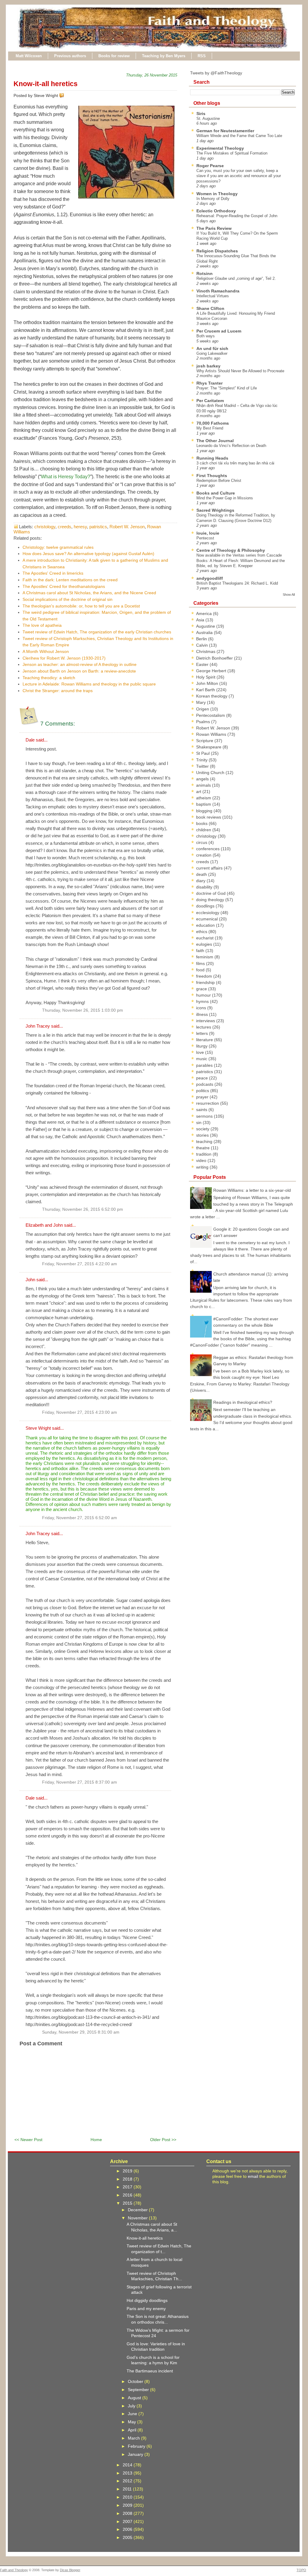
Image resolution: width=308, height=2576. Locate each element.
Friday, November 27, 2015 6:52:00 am (80, 1518)
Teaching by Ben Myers (164, 56)
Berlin (202, 639)
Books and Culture (216, 493)
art (199, 792)
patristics (98, 527)
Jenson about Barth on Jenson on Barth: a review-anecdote (79, 671)
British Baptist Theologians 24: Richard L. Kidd (237, 583)
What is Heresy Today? (66, 477)
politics (203, 1091)
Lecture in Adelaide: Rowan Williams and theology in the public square (89, 684)
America (205, 614)
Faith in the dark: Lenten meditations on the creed (70, 580)
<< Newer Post (28, 2140)
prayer (203, 1097)
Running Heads (212, 458)
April (133, 2430)
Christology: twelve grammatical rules (58, 547)
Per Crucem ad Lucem (219, 331)
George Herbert (212, 671)
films (201, 963)
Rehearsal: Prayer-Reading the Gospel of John (237, 216)
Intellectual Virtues (213, 296)
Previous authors (70, 56)
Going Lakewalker (212, 353)
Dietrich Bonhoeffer (215, 658)
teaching (205, 1141)
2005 (128, 2537)
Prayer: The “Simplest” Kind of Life (227, 388)
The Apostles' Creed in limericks (53, 573)
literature (205, 1040)
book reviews (209, 817)
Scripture (205, 741)
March (134, 2438)
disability (205, 887)
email (253, 2176)
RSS (202, 56)
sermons (205, 1116)
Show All (289, 595)
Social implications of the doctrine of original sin (68, 599)
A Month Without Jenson (46, 651)
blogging (205, 811)
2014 (128, 2465)
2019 (128, 2171)
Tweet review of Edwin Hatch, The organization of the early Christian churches (97, 632)
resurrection (208, 1103)
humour (204, 995)
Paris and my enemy (146, 2309)
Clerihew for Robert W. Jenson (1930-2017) (64, 658)
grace (202, 989)
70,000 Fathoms (213, 423)
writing (203, 1167)
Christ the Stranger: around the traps (58, 691)
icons (202, 1008)
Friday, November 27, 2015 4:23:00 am (80, 1412)
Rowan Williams (212, 734)
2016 (128, 2195)
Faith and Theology (14, 2570)
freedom (205, 976)
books (202, 823)
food (201, 970)
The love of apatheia (42, 625)
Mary (202, 702)
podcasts (205, 1084)
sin (199, 1123)
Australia (205, 632)
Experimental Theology (220, 148)
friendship (206, 982)
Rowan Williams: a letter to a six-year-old (252, 1190)
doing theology (211, 900)
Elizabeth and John (44, 1225)
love (201, 1052)
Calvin (203, 645)
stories (203, 1135)
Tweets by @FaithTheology (216, 73)
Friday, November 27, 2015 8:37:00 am (80, 1782)
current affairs (210, 868)
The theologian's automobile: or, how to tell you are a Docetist (81, 606)
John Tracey (38, 1026)
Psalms (204, 722)
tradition (204, 1154)
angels (203, 779)
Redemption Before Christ (219, 481)
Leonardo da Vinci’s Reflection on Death (231, 446)
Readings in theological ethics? (243, 1402)
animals (204, 785)
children (204, 830)
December (138, 2210)
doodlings (206, 906)
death (202, 874)
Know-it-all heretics (46, 84)
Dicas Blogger (70, 2570)
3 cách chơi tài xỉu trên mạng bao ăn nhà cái (235, 463)
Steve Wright (38, 1428)
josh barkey (208, 366)
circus (202, 842)
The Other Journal (215, 441)
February (137, 2446)
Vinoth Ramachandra (218, 291)
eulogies (205, 944)
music (202, 1059)
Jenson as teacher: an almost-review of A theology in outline (80, 664)
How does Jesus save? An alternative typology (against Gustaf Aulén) (88, 554)
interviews (206, 1021)
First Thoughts (212, 476)
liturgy (202, 1046)
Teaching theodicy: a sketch (49, 678)
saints (202, 1110)
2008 (128, 2513)
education (206, 925)
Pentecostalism (211, 715)
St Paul (203, 753)
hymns (203, 1001)
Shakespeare (209, 747)
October (136, 2381)
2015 (128, 2203)
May (132, 2422)
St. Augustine (208, 119)
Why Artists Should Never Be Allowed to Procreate (240, 371)
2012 (128, 2481)
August (135, 2398)
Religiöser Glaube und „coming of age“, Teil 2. (236, 278)
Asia (201, 620)
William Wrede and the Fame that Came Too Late (239, 136)
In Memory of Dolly (213, 199)
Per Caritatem (210, 401)
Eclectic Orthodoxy (216, 211)
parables (205, 1065)
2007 (128, 2521)
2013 (128, 2473)
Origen (203, 709)
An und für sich (212, 348)
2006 (128, 2529)
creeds (65, 527)
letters (203, 1033)
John (30, 1280)
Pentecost (205, 538)
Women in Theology (217, 194)
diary (201, 881)
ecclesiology (208, 913)
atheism (204, 798)
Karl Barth (206, 690)
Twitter (203, 766)
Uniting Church (211, 773)
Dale (30, 740)
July (132, 2406)
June (133, 2414)
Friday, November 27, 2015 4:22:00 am (80, 1264)
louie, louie (208, 533)
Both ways (206, 336)
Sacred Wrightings (215, 510)
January (136, 2454)
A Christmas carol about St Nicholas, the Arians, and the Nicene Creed (89, 593)
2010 (128, 2497)
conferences (208, 849)
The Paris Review (214, 228)
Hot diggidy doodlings (147, 2300)
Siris (201, 114)
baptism (204, 804)
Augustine (206, 626)
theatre (203, 1148)
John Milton (208, 683)
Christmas (206, 651)
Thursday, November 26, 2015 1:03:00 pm (83, 1010)
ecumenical (208, 919)
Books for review (114, 56)
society (203, 1129)
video (202, 1160)
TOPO (301, 2570)
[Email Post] (65, 95)
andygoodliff (210, 578)
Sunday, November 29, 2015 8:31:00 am (81, 2032)
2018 (128, 2179)
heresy (80, 527)
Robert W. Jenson (127, 527)
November (138, 2218)
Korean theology (212, 696)
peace (203, 1078)
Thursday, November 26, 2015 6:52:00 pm (83, 1209)
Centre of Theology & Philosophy (231, 550)
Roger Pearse (210, 166)
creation (204, 855)
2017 (128, 2187)
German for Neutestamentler (225, 131)
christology (45, 527)
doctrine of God (211, 893)
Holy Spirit (206, 677)
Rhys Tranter (209, 383)
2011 (128, 2489)
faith (201, 951)
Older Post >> (163, 2140)
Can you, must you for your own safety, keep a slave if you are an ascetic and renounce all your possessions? (239, 176)
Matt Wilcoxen (29, 56)
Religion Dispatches (217, 251)
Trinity (202, 760)
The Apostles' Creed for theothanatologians (64, 586)
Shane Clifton (210, 308)
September (139, 2390)
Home (96, 2140)
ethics (202, 932)
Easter (203, 664)
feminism (205, 957)
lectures (204, 1027)
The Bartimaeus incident (150, 2371)
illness (203, 1014)
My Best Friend (210, 428)
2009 (128, 2505)
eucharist (205, 938)
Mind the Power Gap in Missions (225, 498)
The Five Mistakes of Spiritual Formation (232, 153)
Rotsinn (205, 273)
